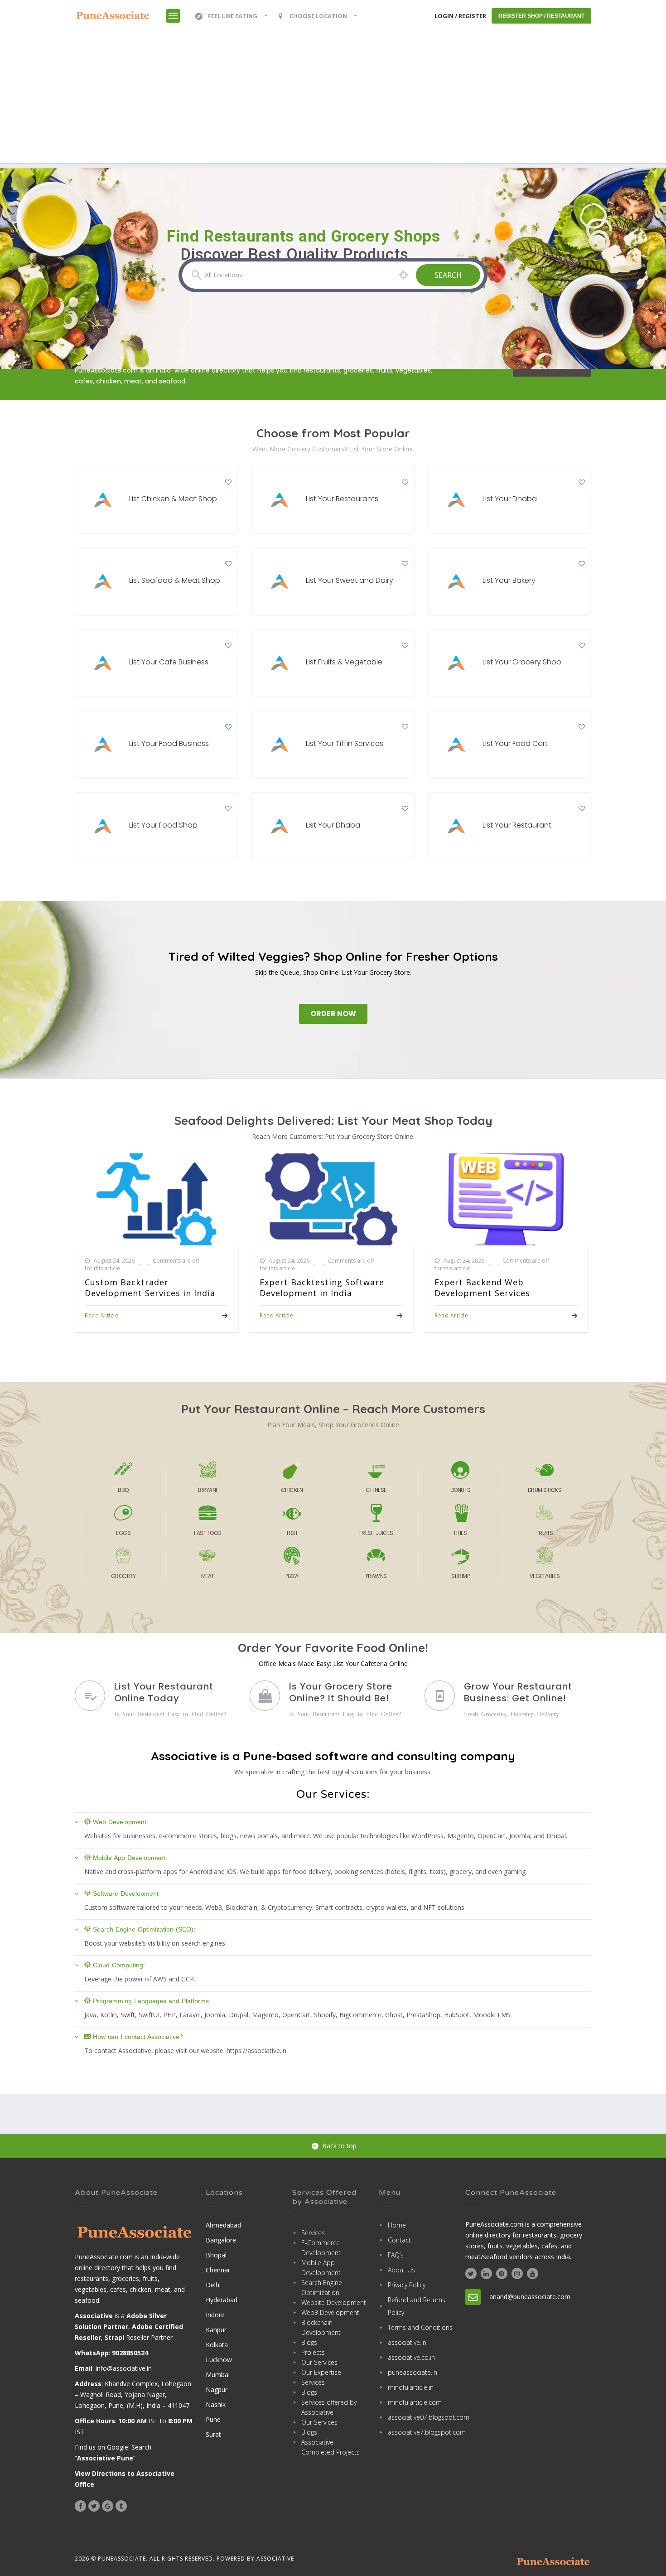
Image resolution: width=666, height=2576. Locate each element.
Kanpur (216, 2330)
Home (397, 2225)
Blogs (309, 2342)
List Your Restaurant (517, 825)
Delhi (213, 2285)
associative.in (407, 2342)
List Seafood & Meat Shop (175, 580)
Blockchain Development (321, 2327)
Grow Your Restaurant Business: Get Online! (518, 1692)
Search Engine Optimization (322, 2288)
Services (313, 2233)
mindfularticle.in (411, 2387)
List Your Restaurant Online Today (164, 1692)
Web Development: (121, 1822)
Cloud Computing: (119, 1965)
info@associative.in (124, 2368)
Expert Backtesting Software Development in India (322, 1288)
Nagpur (217, 2390)
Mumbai (218, 2375)
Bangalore (221, 2240)
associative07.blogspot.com (421, 2417)
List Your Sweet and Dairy (350, 580)
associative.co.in (411, 2357)
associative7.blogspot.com (421, 2432)
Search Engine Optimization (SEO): (144, 1929)
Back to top (339, 2146)
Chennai (217, 2270)
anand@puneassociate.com (530, 2297)
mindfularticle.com (415, 2402)
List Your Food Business (169, 743)
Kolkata (217, 2345)
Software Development (126, 1893)
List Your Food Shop (163, 825)
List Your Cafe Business (169, 662)
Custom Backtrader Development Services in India (150, 1288)
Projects (313, 2352)
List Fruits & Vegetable (344, 662)
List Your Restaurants (342, 499)
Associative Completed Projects (331, 2447)
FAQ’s (396, 2255)
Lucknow (219, 2360)
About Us (401, 2270)
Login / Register (460, 16)
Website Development (334, 2302)
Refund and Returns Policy (417, 2306)
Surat (213, 2434)
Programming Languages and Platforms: (152, 2001)
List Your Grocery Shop (522, 662)
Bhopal (216, 2255)
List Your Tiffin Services (345, 743)
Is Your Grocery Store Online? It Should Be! (341, 1692)
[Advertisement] (333, 100)
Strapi (114, 2337)
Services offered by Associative (329, 2407)
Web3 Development (330, 2312)
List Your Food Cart (515, 743)
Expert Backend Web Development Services (482, 1288)
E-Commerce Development (321, 2248)
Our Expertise (321, 2372)
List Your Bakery (509, 580)
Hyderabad (222, 2300)
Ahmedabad (223, 2225)
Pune (213, 2419)
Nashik (216, 2404)
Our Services (319, 2362)
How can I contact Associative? (138, 2037)
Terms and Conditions (420, 2327)
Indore (215, 2315)
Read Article (101, 1315)
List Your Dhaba (510, 499)
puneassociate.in (413, 2372)
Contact (399, 2240)
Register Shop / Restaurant (541, 16)
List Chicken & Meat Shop (173, 499)
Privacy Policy (407, 2285)
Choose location (318, 16)
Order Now (333, 1014)
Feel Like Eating (233, 16)
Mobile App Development (321, 2268)
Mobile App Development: (130, 1858)
